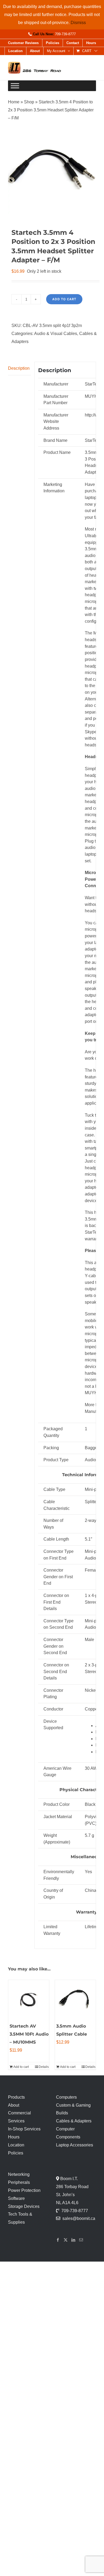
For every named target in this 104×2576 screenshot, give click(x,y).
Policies (16, 2153)
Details (44, 2067)
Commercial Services (19, 2117)
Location (16, 2145)
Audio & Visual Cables (56, 334)
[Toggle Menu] (15, 86)
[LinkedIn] (73, 2240)
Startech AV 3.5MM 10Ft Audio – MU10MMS (29, 2034)
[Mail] (81, 2240)
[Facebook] (58, 2240)
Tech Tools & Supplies (20, 2218)
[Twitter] (66, 2240)
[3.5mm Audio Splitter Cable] (75, 2000)
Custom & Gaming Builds (73, 2109)
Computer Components (68, 2133)
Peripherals (19, 2182)
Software (16, 2198)
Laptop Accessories (75, 2145)
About (14, 2105)
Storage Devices (24, 2206)
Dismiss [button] (78, 23)
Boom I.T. (69, 2179)
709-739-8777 (65, 34)
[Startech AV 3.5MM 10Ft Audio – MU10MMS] (29, 2000)
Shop (29, 102)
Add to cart (64, 299)
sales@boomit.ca (79, 2218)
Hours (14, 2137)
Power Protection (24, 2190)
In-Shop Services (24, 2129)
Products (16, 2097)
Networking (19, 2174)
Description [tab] (19, 368)
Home (14, 102)
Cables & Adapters (74, 2121)
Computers (66, 2097)
